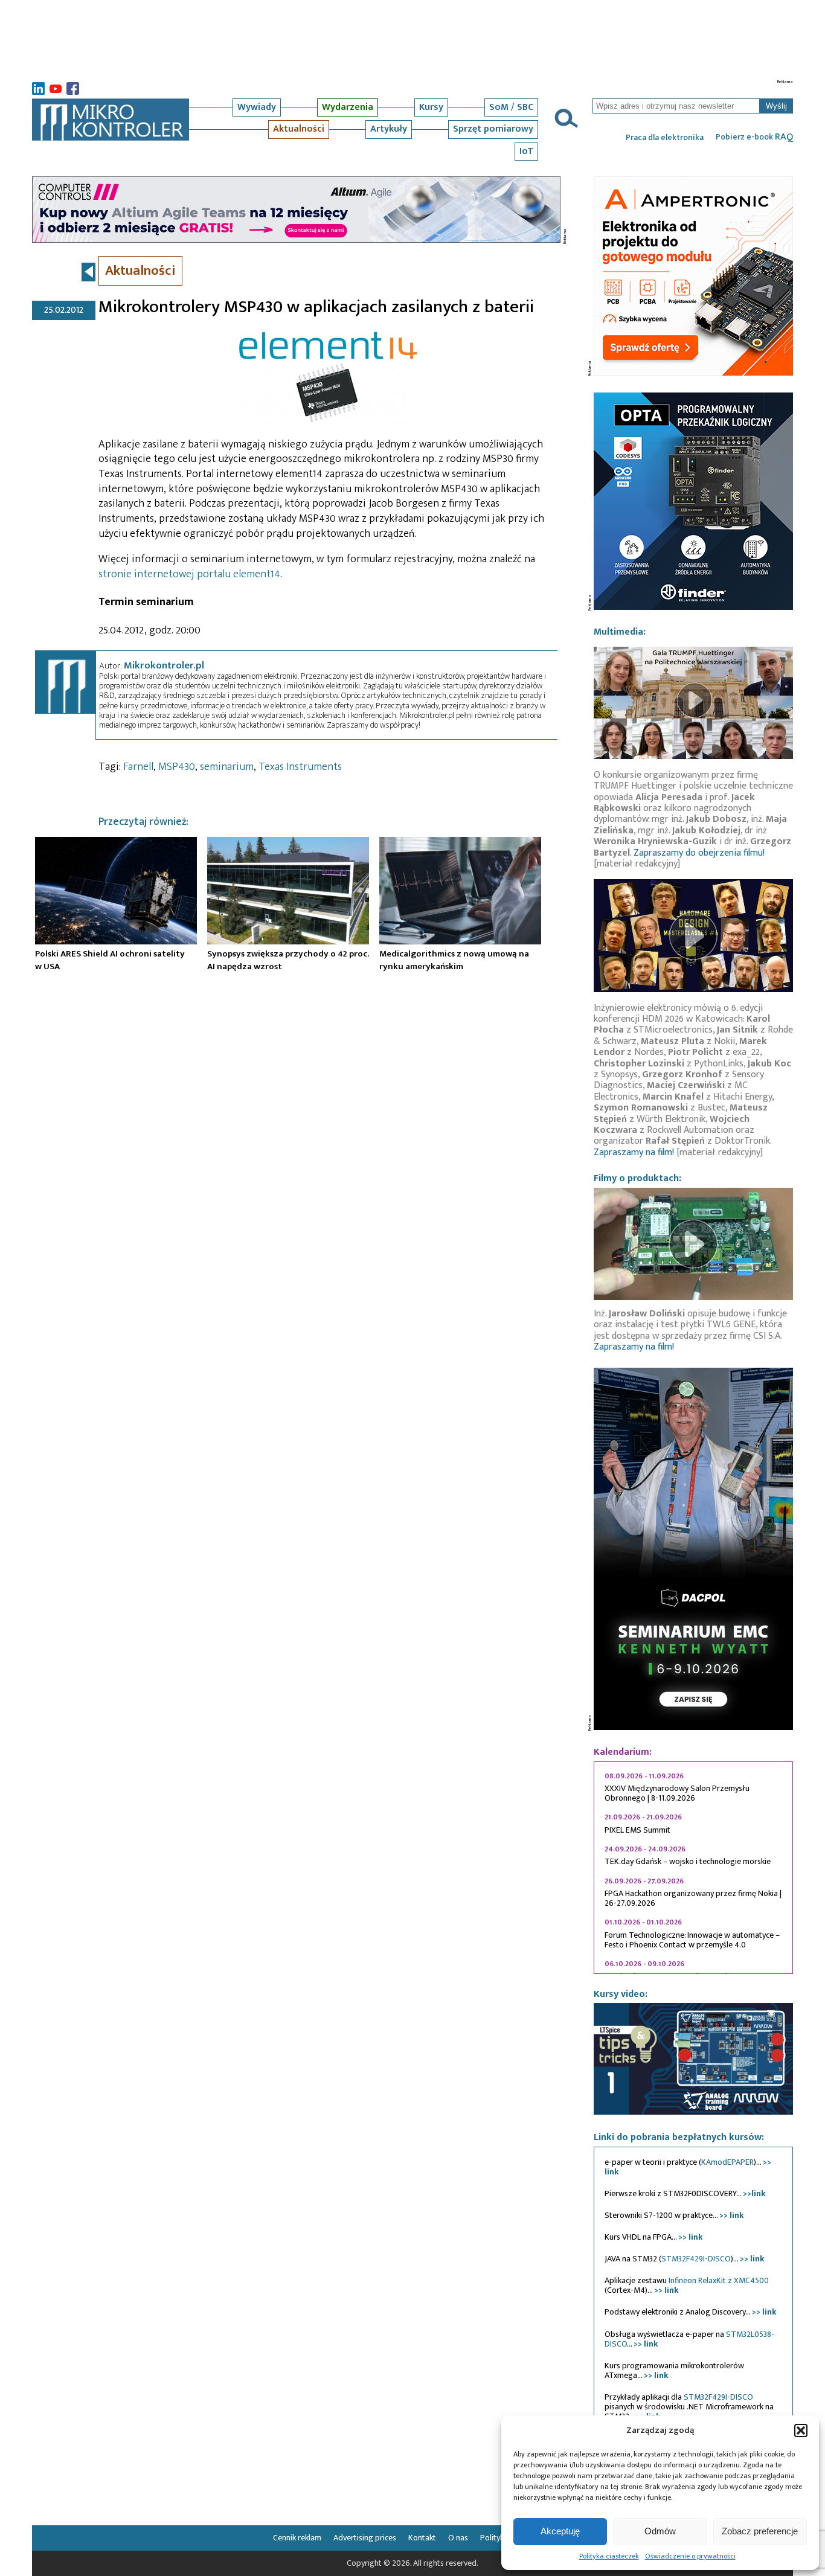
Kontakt (422, 2538)
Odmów (660, 2531)
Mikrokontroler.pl (164, 665)
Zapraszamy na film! (634, 1152)
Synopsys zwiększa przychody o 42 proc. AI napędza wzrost (288, 960)
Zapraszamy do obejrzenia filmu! (699, 853)
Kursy (431, 107)
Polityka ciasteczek (609, 2556)
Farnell (138, 767)
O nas (458, 2538)
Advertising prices (365, 2538)
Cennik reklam (297, 2538)
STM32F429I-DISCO (696, 2259)
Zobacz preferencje (760, 2531)
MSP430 (177, 767)
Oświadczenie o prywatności (690, 2556)
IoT (526, 151)
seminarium (227, 767)
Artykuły (389, 129)
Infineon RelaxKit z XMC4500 (719, 2280)
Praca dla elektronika (665, 138)
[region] (693, 1868)
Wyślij (776, 106)
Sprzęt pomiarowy (493, 129)
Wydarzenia (348, 107)
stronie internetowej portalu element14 (189, 574)
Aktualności (299, 129)
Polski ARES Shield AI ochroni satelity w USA (110, 960)
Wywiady (257, 107)
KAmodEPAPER (727, 2162)
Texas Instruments (300, 767)
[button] (801, 2430)
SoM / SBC (511, 107)
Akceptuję (560, 2531)
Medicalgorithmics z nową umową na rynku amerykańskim (454, 960)
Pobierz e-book (754, 137)
